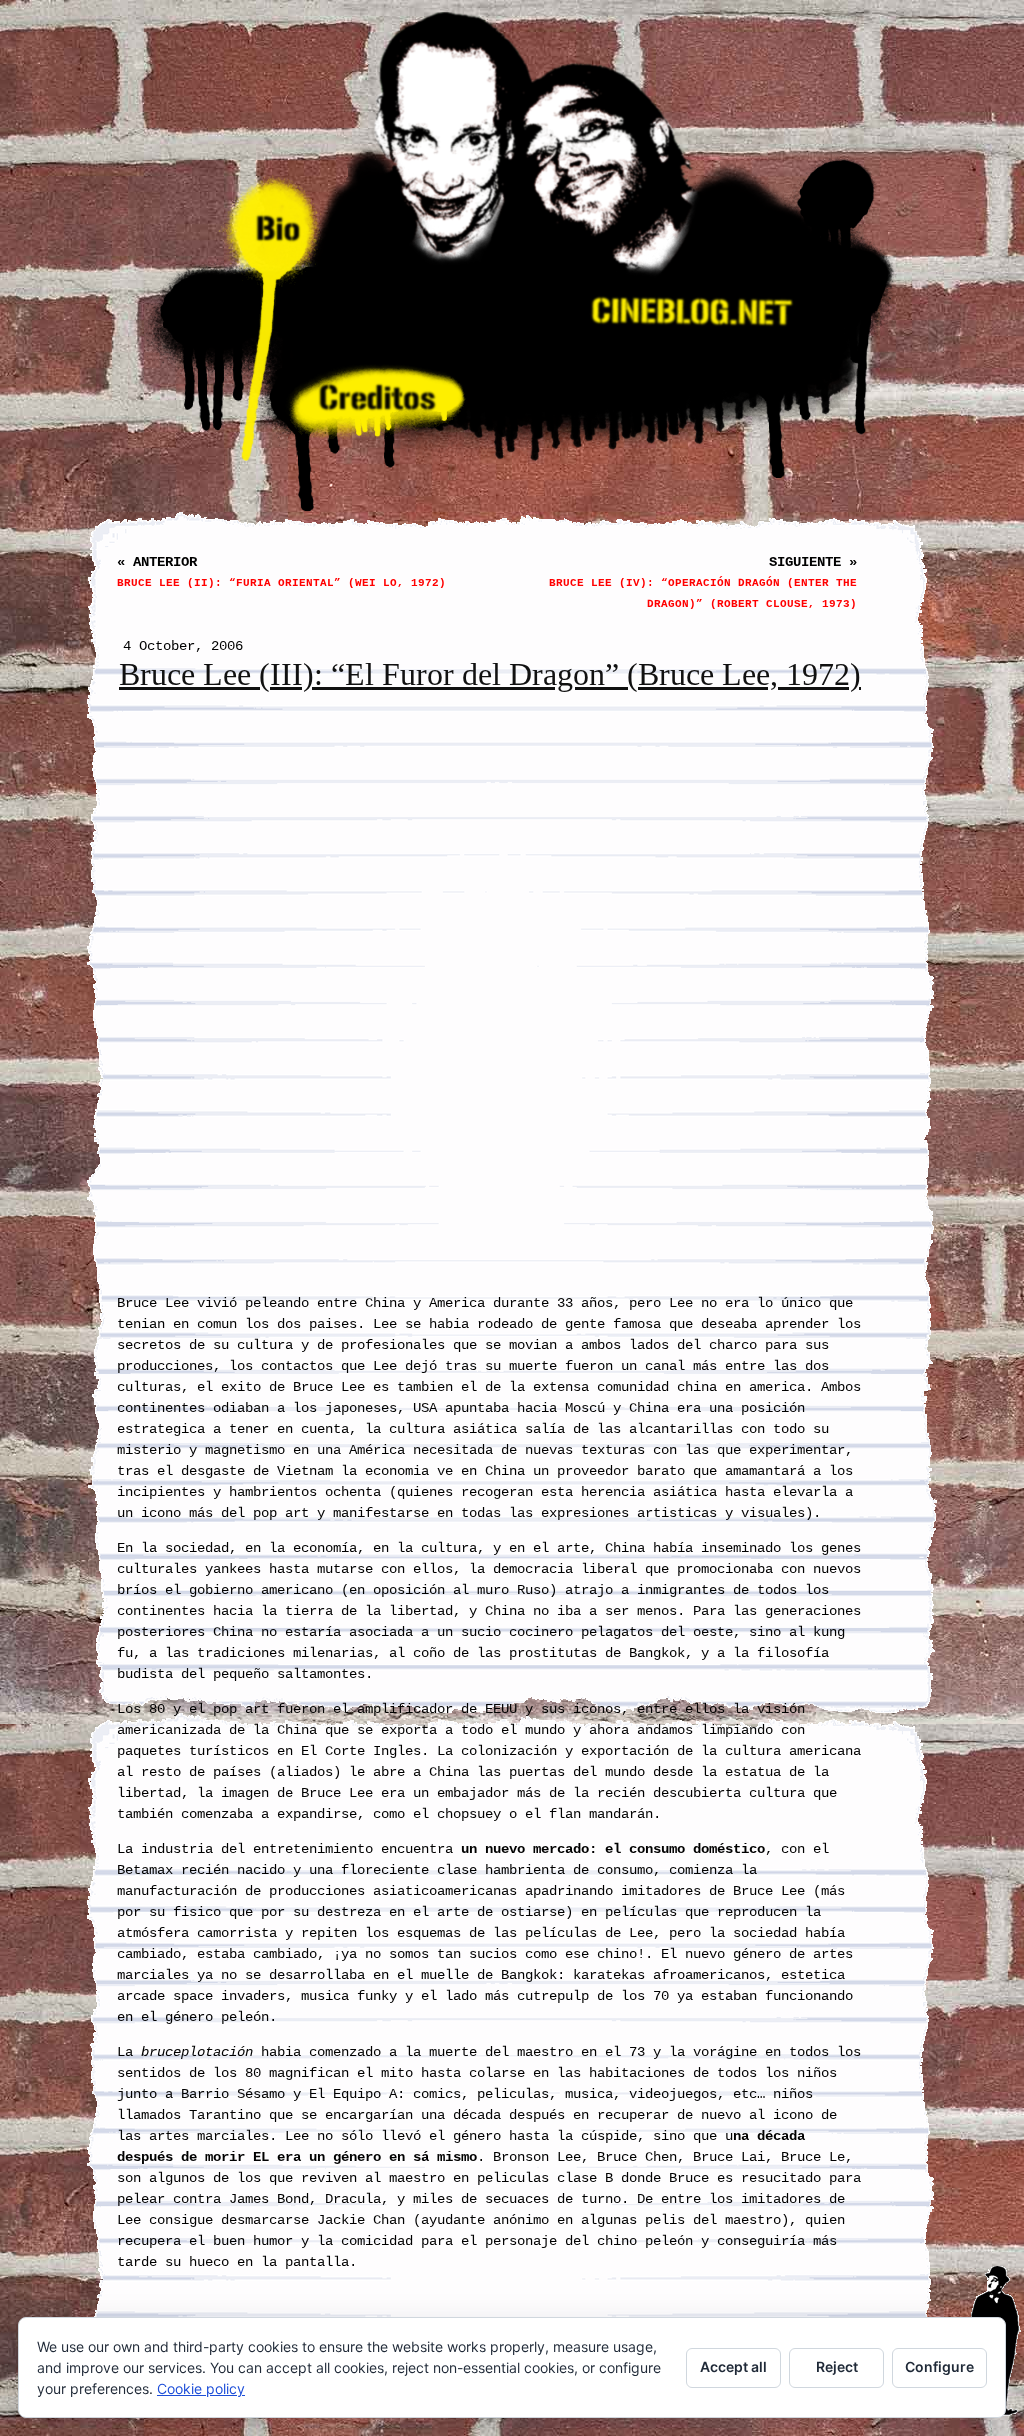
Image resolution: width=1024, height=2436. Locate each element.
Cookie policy (201, 2388)
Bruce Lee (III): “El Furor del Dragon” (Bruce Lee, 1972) (490, 674)
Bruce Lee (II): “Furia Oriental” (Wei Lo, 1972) (281, 583)
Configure (939, 2366)
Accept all (733, 2366)
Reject (837, 2366)
